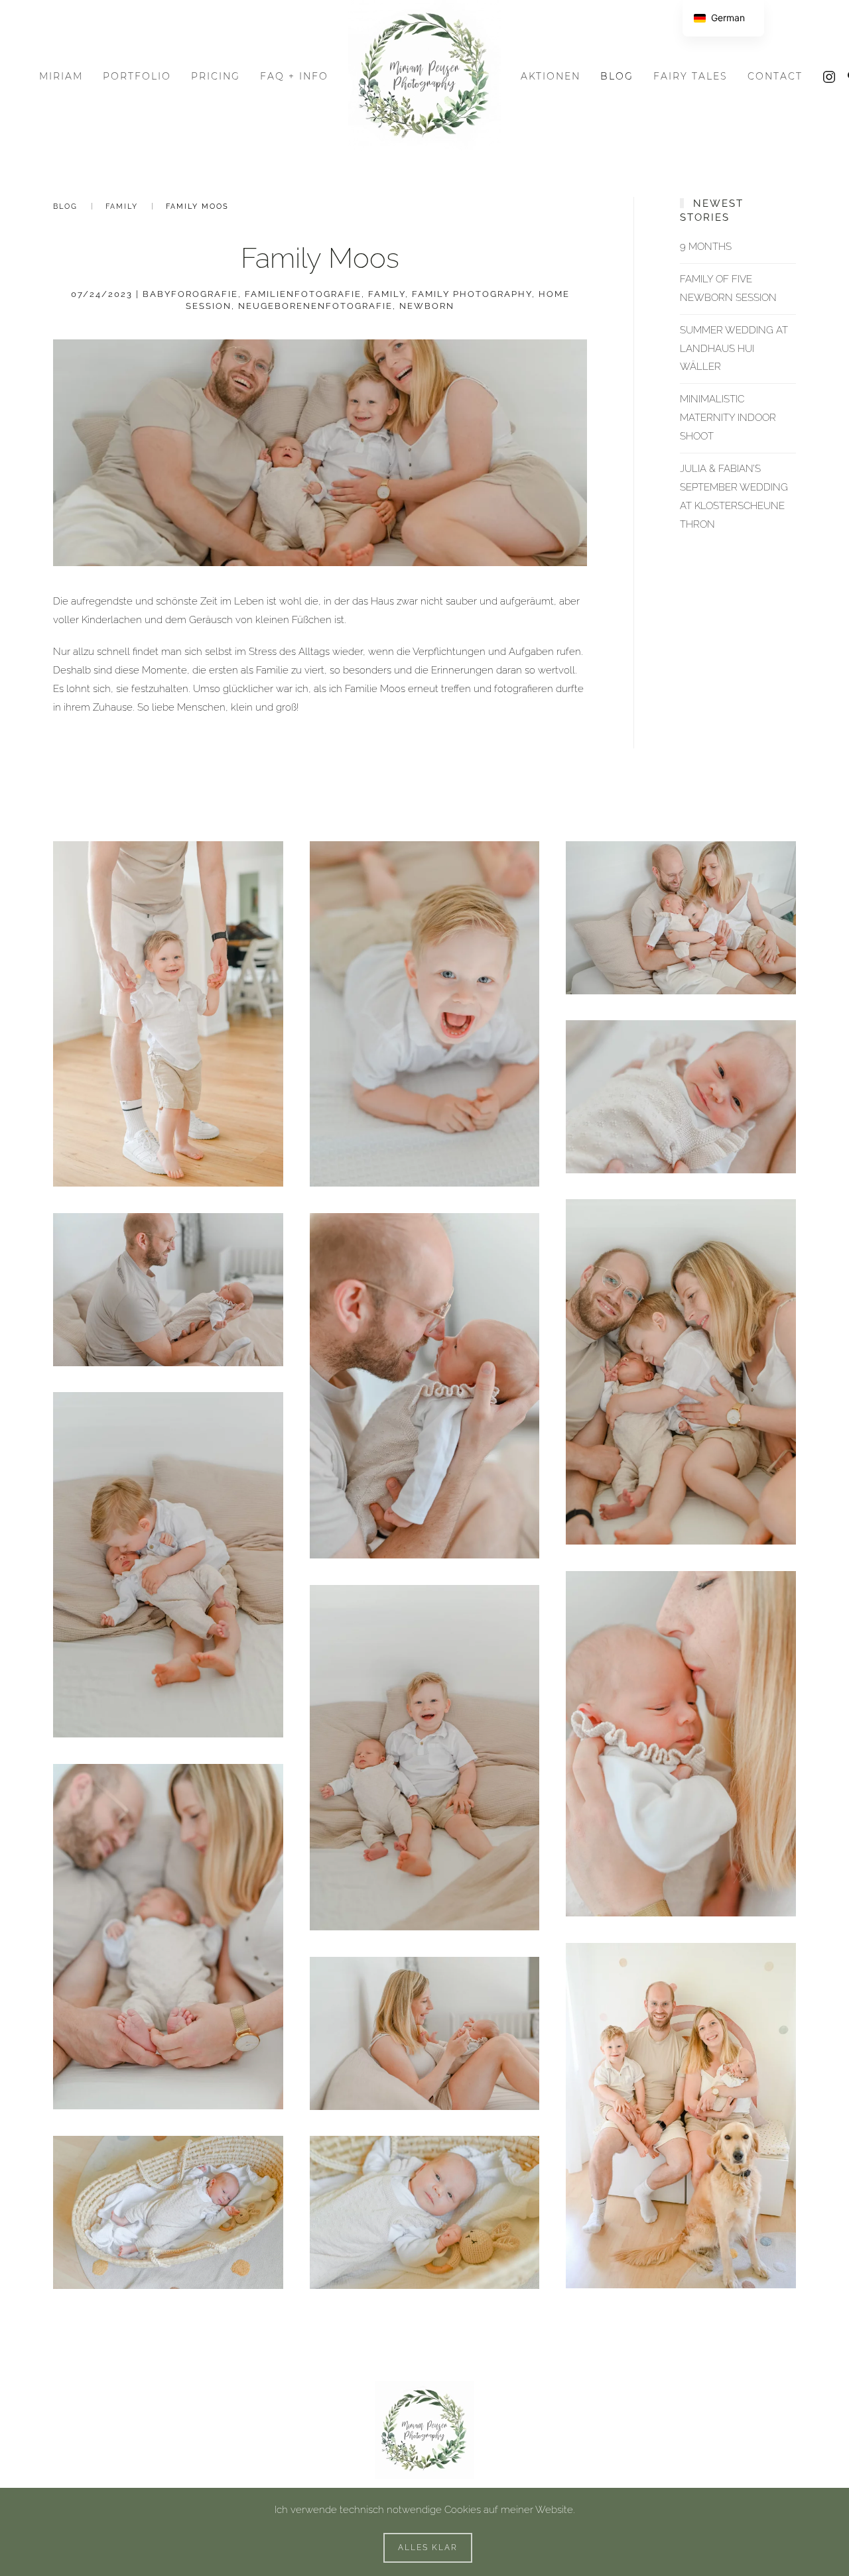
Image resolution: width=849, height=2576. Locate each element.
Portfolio (137, 76)
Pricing (216, 76)
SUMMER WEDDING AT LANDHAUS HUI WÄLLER (734, 349)
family (387, 294)
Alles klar (428, 2547)
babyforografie (190, 294)
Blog (617, 76)
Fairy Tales (690, 76)
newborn (427, 306)
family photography (472, 294)
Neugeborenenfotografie (315, 306)
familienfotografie (303, 294)
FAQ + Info (294, 76)
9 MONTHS (706, 247)
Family (122, 206)
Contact (775, 76)
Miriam (61, 76)
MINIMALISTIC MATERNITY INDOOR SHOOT (728, 418)
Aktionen (551, 76)
